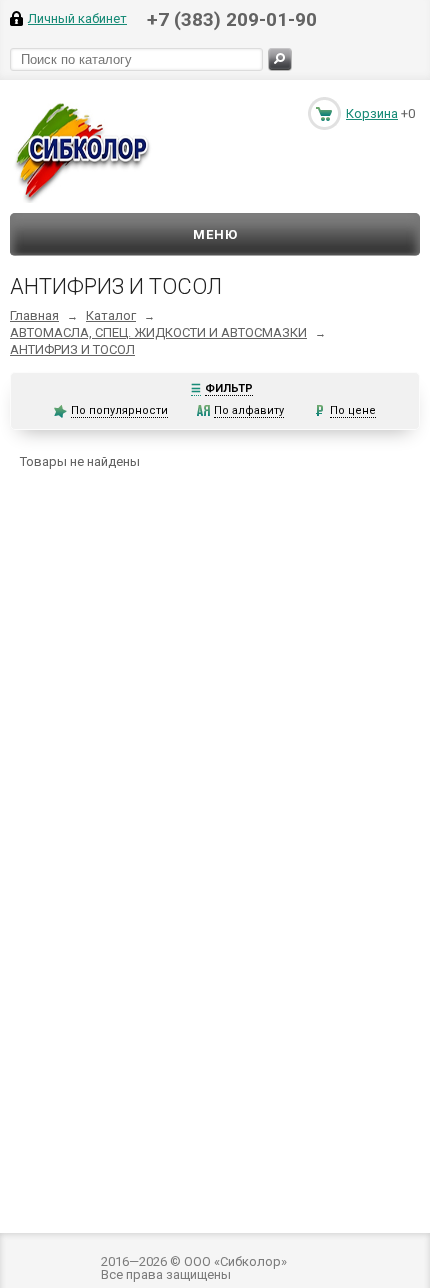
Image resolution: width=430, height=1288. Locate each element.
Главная (34, 315)
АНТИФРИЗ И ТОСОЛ (72, 349)
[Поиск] (280, 59)
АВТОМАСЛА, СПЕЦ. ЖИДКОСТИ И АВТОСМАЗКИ (158, 332)
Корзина (372, 113)
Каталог (111, 315)
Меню (215, 234)
